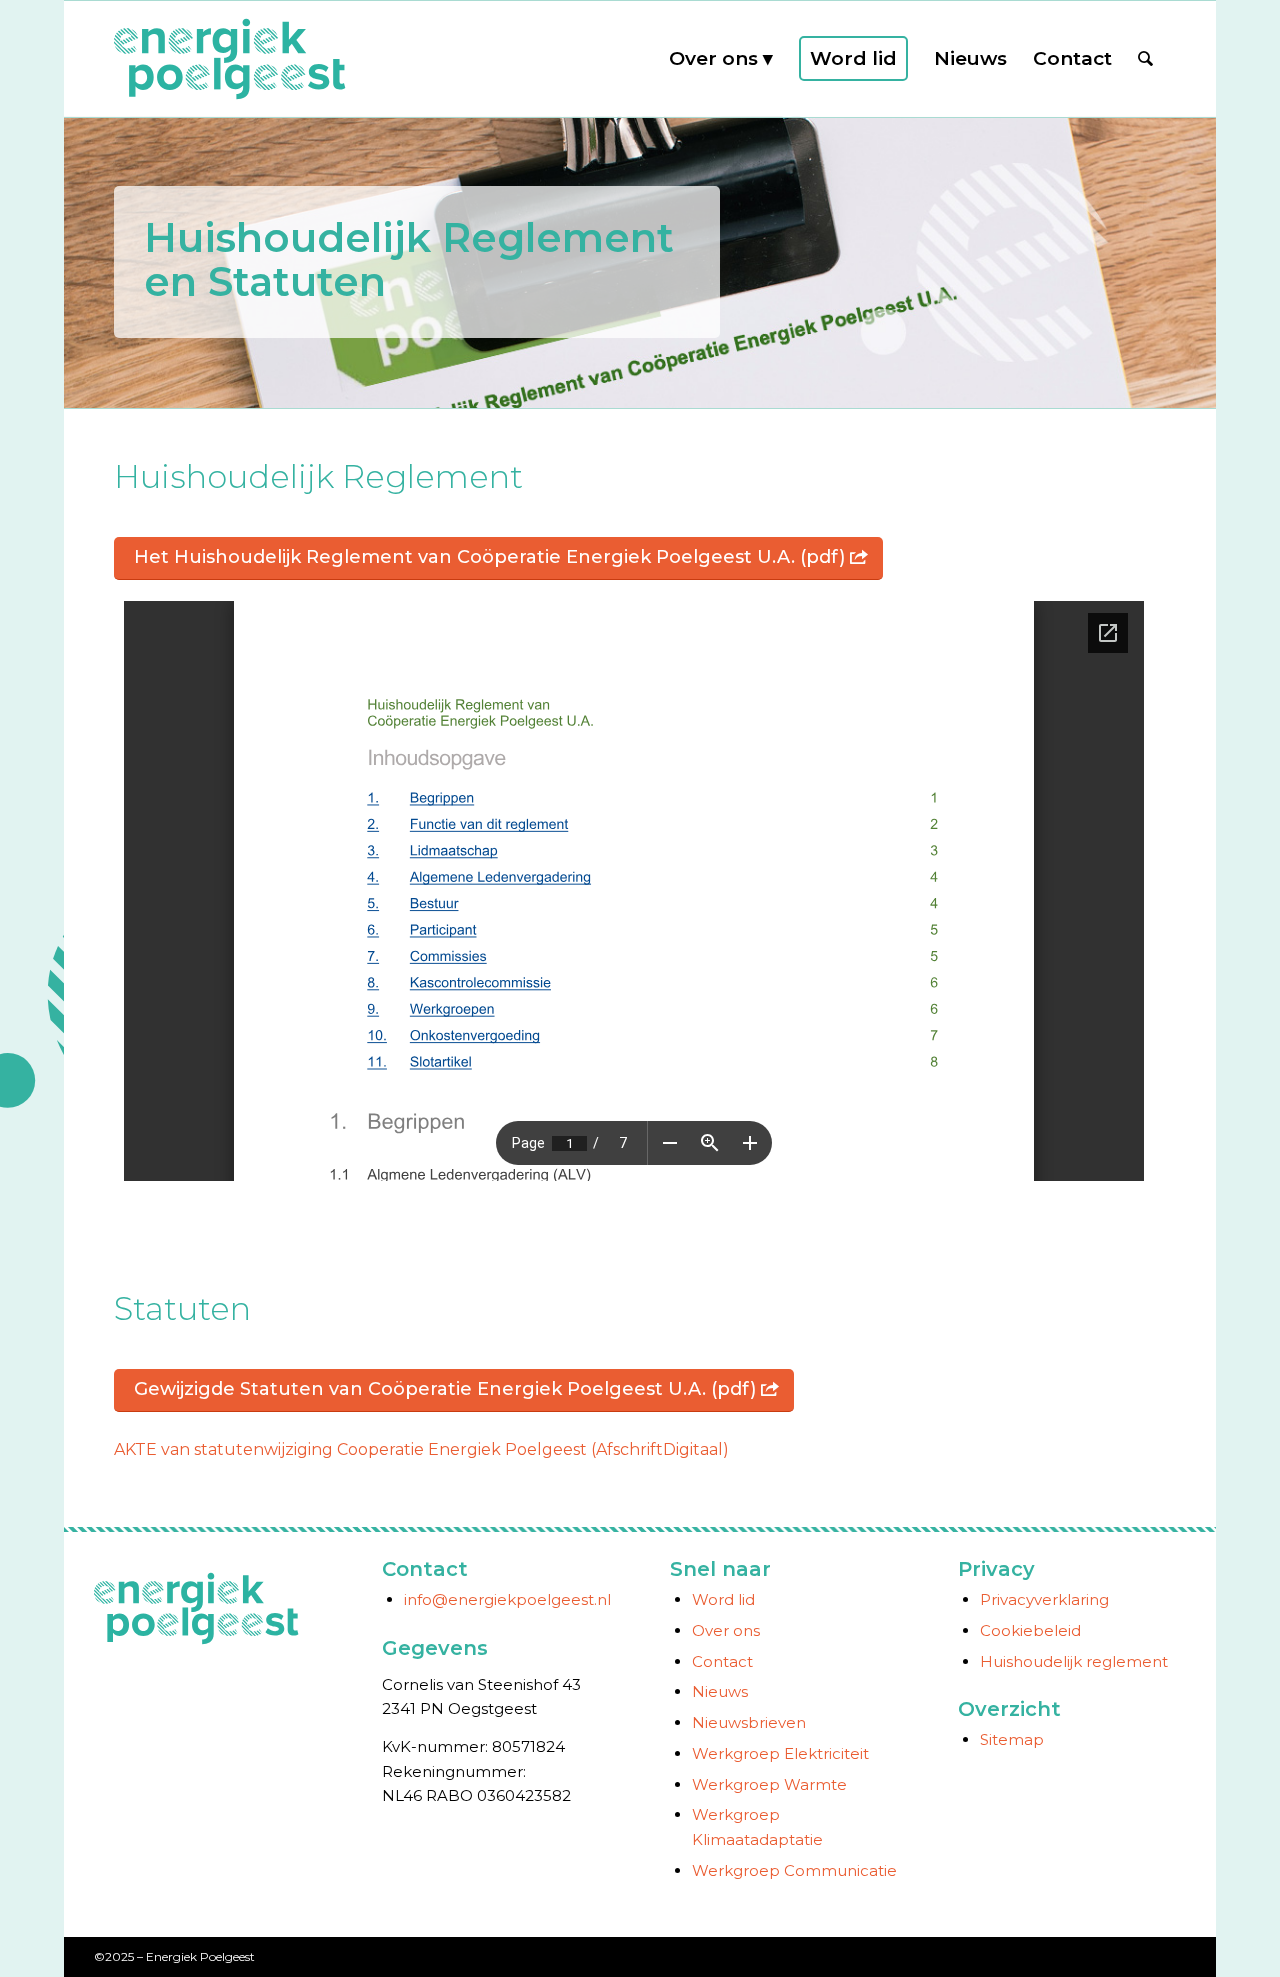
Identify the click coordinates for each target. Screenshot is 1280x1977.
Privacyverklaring (1044, 1599)
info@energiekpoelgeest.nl (507, 1599)
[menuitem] (721, 59)
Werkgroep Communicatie (794, 1870)
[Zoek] (1145, 59)
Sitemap (1012, 1739)
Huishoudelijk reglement (1074, 1661)
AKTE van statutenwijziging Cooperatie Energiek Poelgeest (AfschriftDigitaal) (421, 1449)
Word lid (723, 1599)
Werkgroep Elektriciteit (780, 1753)
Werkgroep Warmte (769, 1784)
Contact (722, 1661)
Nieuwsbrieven (749, 1722)
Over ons (726, 1630)
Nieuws (720, 1691)
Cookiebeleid (1030, 1630)
